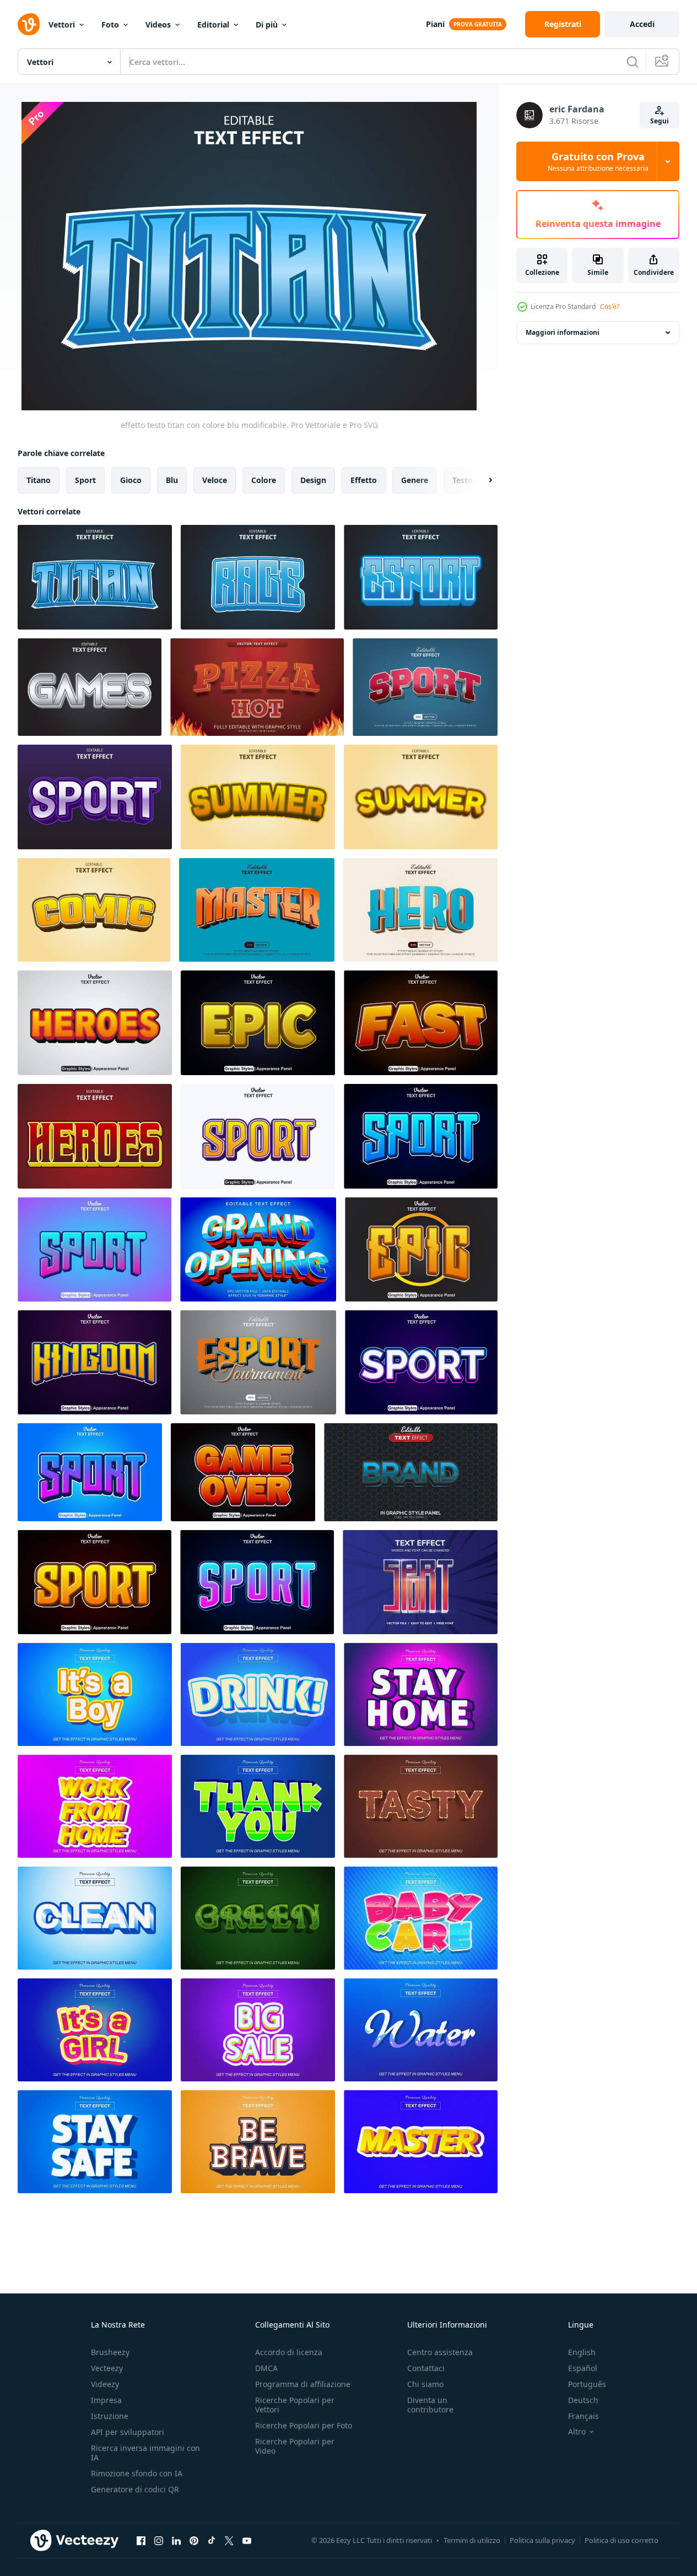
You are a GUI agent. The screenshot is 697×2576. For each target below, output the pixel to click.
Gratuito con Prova (598, 161)
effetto (364, 480)
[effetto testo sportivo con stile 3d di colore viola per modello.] (95, 797)
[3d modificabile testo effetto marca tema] (411, 1472)
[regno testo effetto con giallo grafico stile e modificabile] (94, 1362)
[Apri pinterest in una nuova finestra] (194, 2540)
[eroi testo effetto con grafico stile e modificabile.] (95, 1023)
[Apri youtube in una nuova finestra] (247, 2540)
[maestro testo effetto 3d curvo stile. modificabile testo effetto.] (257, 910)
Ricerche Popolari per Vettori (295, 2405)
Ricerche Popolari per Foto (304, 2425)
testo (463, 480)
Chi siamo (425, 2384)
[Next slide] (481, 480)
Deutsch (583, 2400)
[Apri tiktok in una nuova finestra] (212, 2540)
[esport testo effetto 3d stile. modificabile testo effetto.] (258, 1362)
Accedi (642, 24)
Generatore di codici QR (135, 2489)
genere (415, 480)
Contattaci (426, 2368)
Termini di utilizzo (472, 2540)
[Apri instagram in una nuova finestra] (159, 2540)
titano (39, 480)
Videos (158, 25)
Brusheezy (110, 2352)
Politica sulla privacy (542, 2540)
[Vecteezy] (29, 24)
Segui (660, 121)
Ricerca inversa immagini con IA (145, 2453)
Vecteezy (107, 2368)
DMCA (266, 2368)
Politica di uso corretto (622, 2540)
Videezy (105, 2384)
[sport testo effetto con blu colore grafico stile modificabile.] (257, 1582)
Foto (110, 25)
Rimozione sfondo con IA (137, 2473)
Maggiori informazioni (563, 332)
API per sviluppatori (128, 2432)
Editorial (213, 25)
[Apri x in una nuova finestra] (229, 2540)
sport (85, 480)
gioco (131, 480)
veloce (215, 480)
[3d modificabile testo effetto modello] (95, 1694)
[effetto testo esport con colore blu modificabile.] (421, 577)
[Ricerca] (633, 62)
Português (587, 2384)
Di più (267, 25)
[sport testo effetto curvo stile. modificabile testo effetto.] (425, 687)
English (582, 2352)
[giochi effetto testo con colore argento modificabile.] (90, 687)
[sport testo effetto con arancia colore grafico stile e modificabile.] (258, 1136)
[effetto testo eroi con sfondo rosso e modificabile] (95, 1136)
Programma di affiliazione (303, 2384)
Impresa (106, 2400)
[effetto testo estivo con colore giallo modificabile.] (258, 797)
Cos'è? (610, 307)
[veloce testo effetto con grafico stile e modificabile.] (421, 1023)
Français (583, 2416)
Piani (435, 24)
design (313, 480)
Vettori (62, 25)
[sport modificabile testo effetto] (420, 1582)
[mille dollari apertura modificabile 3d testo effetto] (258, 1249)
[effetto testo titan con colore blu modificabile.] (95, 577)
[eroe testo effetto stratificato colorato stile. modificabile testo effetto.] (420, 910)
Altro (577, 2432)
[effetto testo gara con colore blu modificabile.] (258, 577)
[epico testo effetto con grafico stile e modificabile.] (258, 1023)
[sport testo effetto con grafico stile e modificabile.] (94, 1582)
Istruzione (110, 2416)
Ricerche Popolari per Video (295, 2446)
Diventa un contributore (430, 2405)
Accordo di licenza (289, 2352)
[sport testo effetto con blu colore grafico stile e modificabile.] (421, 1136)
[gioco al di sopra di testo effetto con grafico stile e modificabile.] (243, 1472)
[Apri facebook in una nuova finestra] (141, 2540)
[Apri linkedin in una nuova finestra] (176, 2540)
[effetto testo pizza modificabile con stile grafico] (257, 687)
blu (172, 480)
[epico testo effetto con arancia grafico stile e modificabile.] (421, 1249)
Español (583, 2368)
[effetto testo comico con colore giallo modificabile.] (94, 910)
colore (264, 480)
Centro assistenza (440, 2352)
